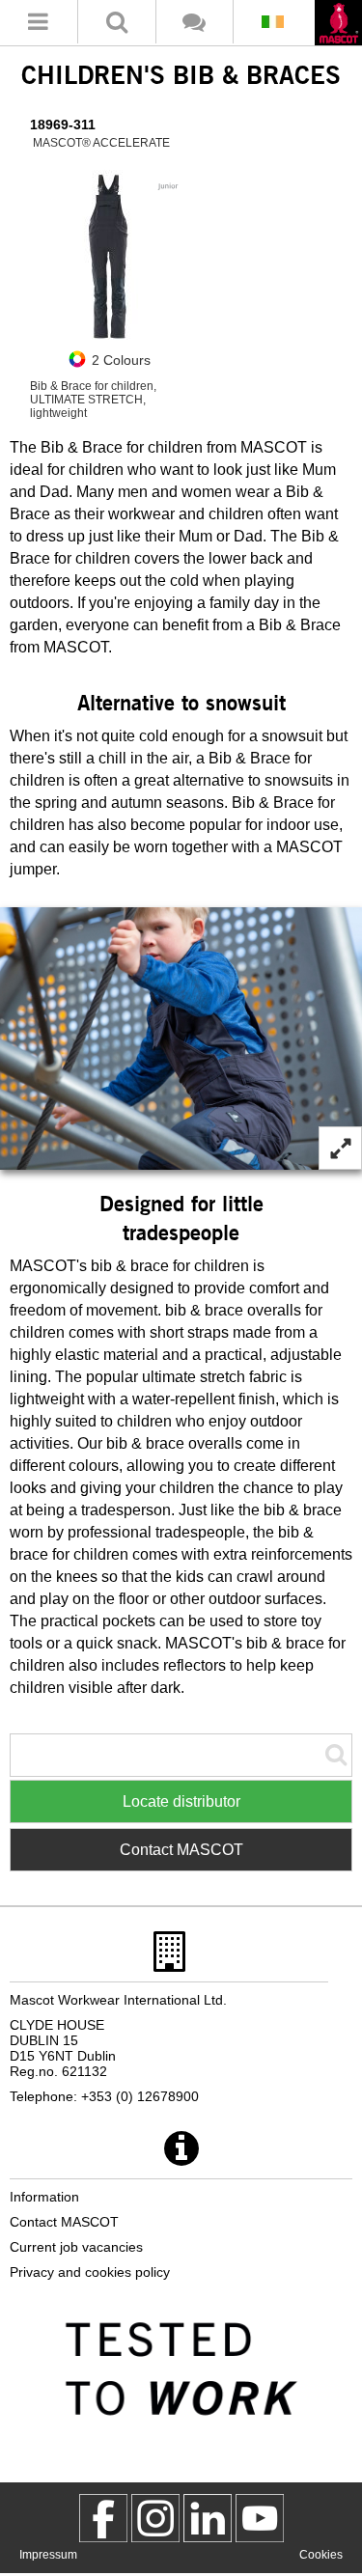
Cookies (321, 2555)
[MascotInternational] (260, 2518)
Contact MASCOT (181, 1850)
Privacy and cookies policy (90, 2272)
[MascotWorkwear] (103, 2518)
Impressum (48, 2555)
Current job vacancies (76, 2247)
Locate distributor (181, 1801)
